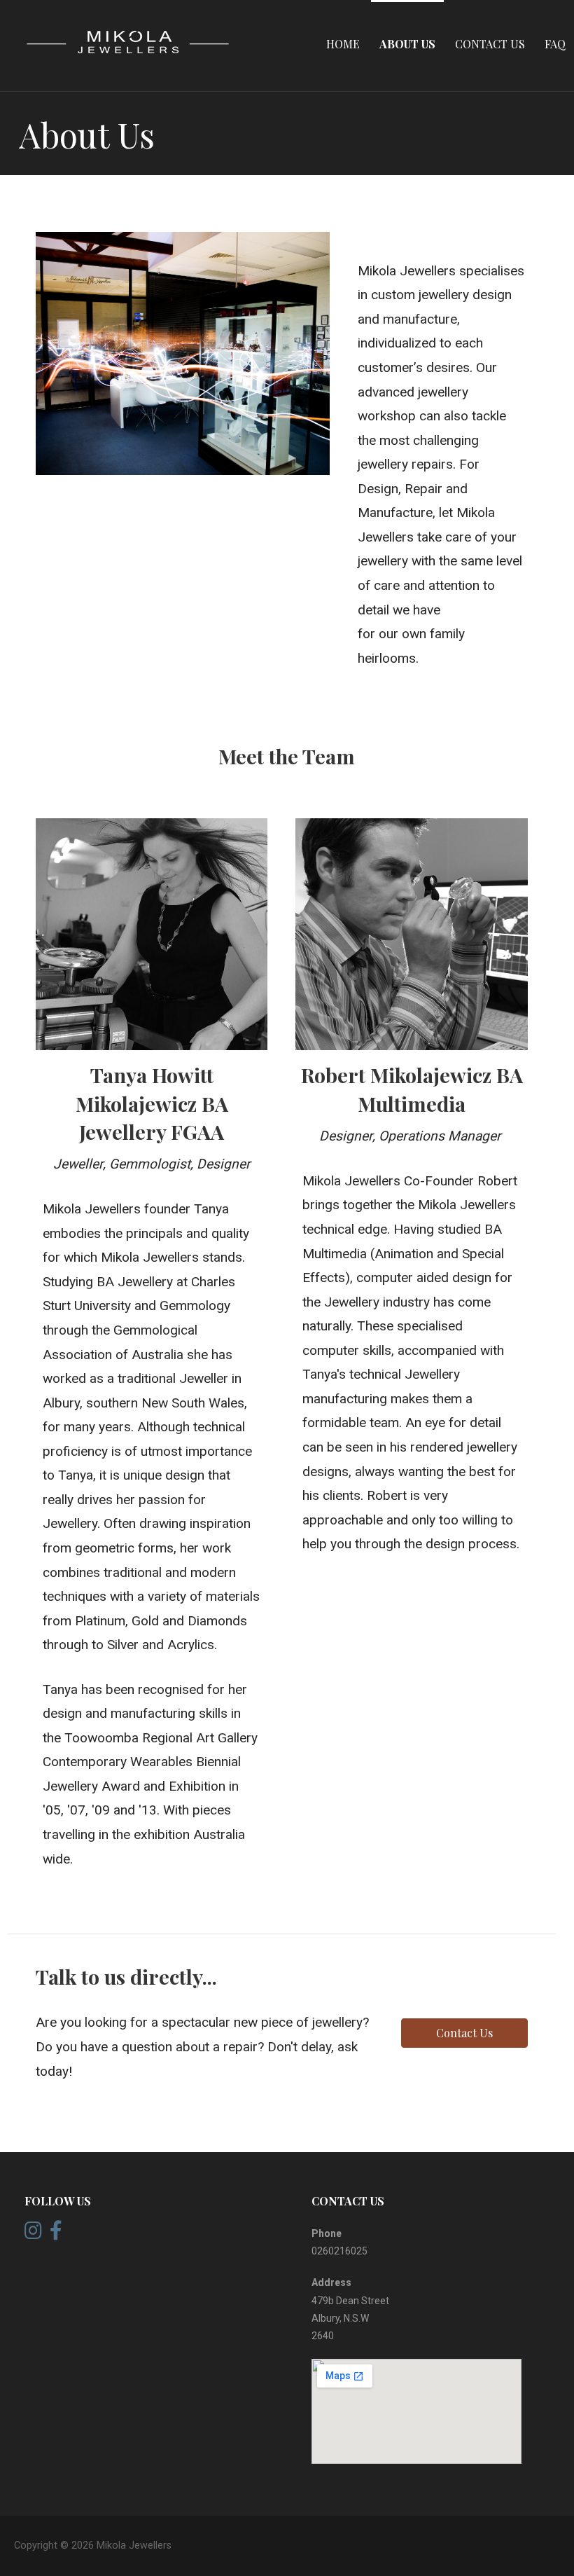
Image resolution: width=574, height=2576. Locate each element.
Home (343, 44)
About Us (407, 44)
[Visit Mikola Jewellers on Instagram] (33, 2234)
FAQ (555, 44)
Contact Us (490, 44)
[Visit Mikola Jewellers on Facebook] (56, 2234)
